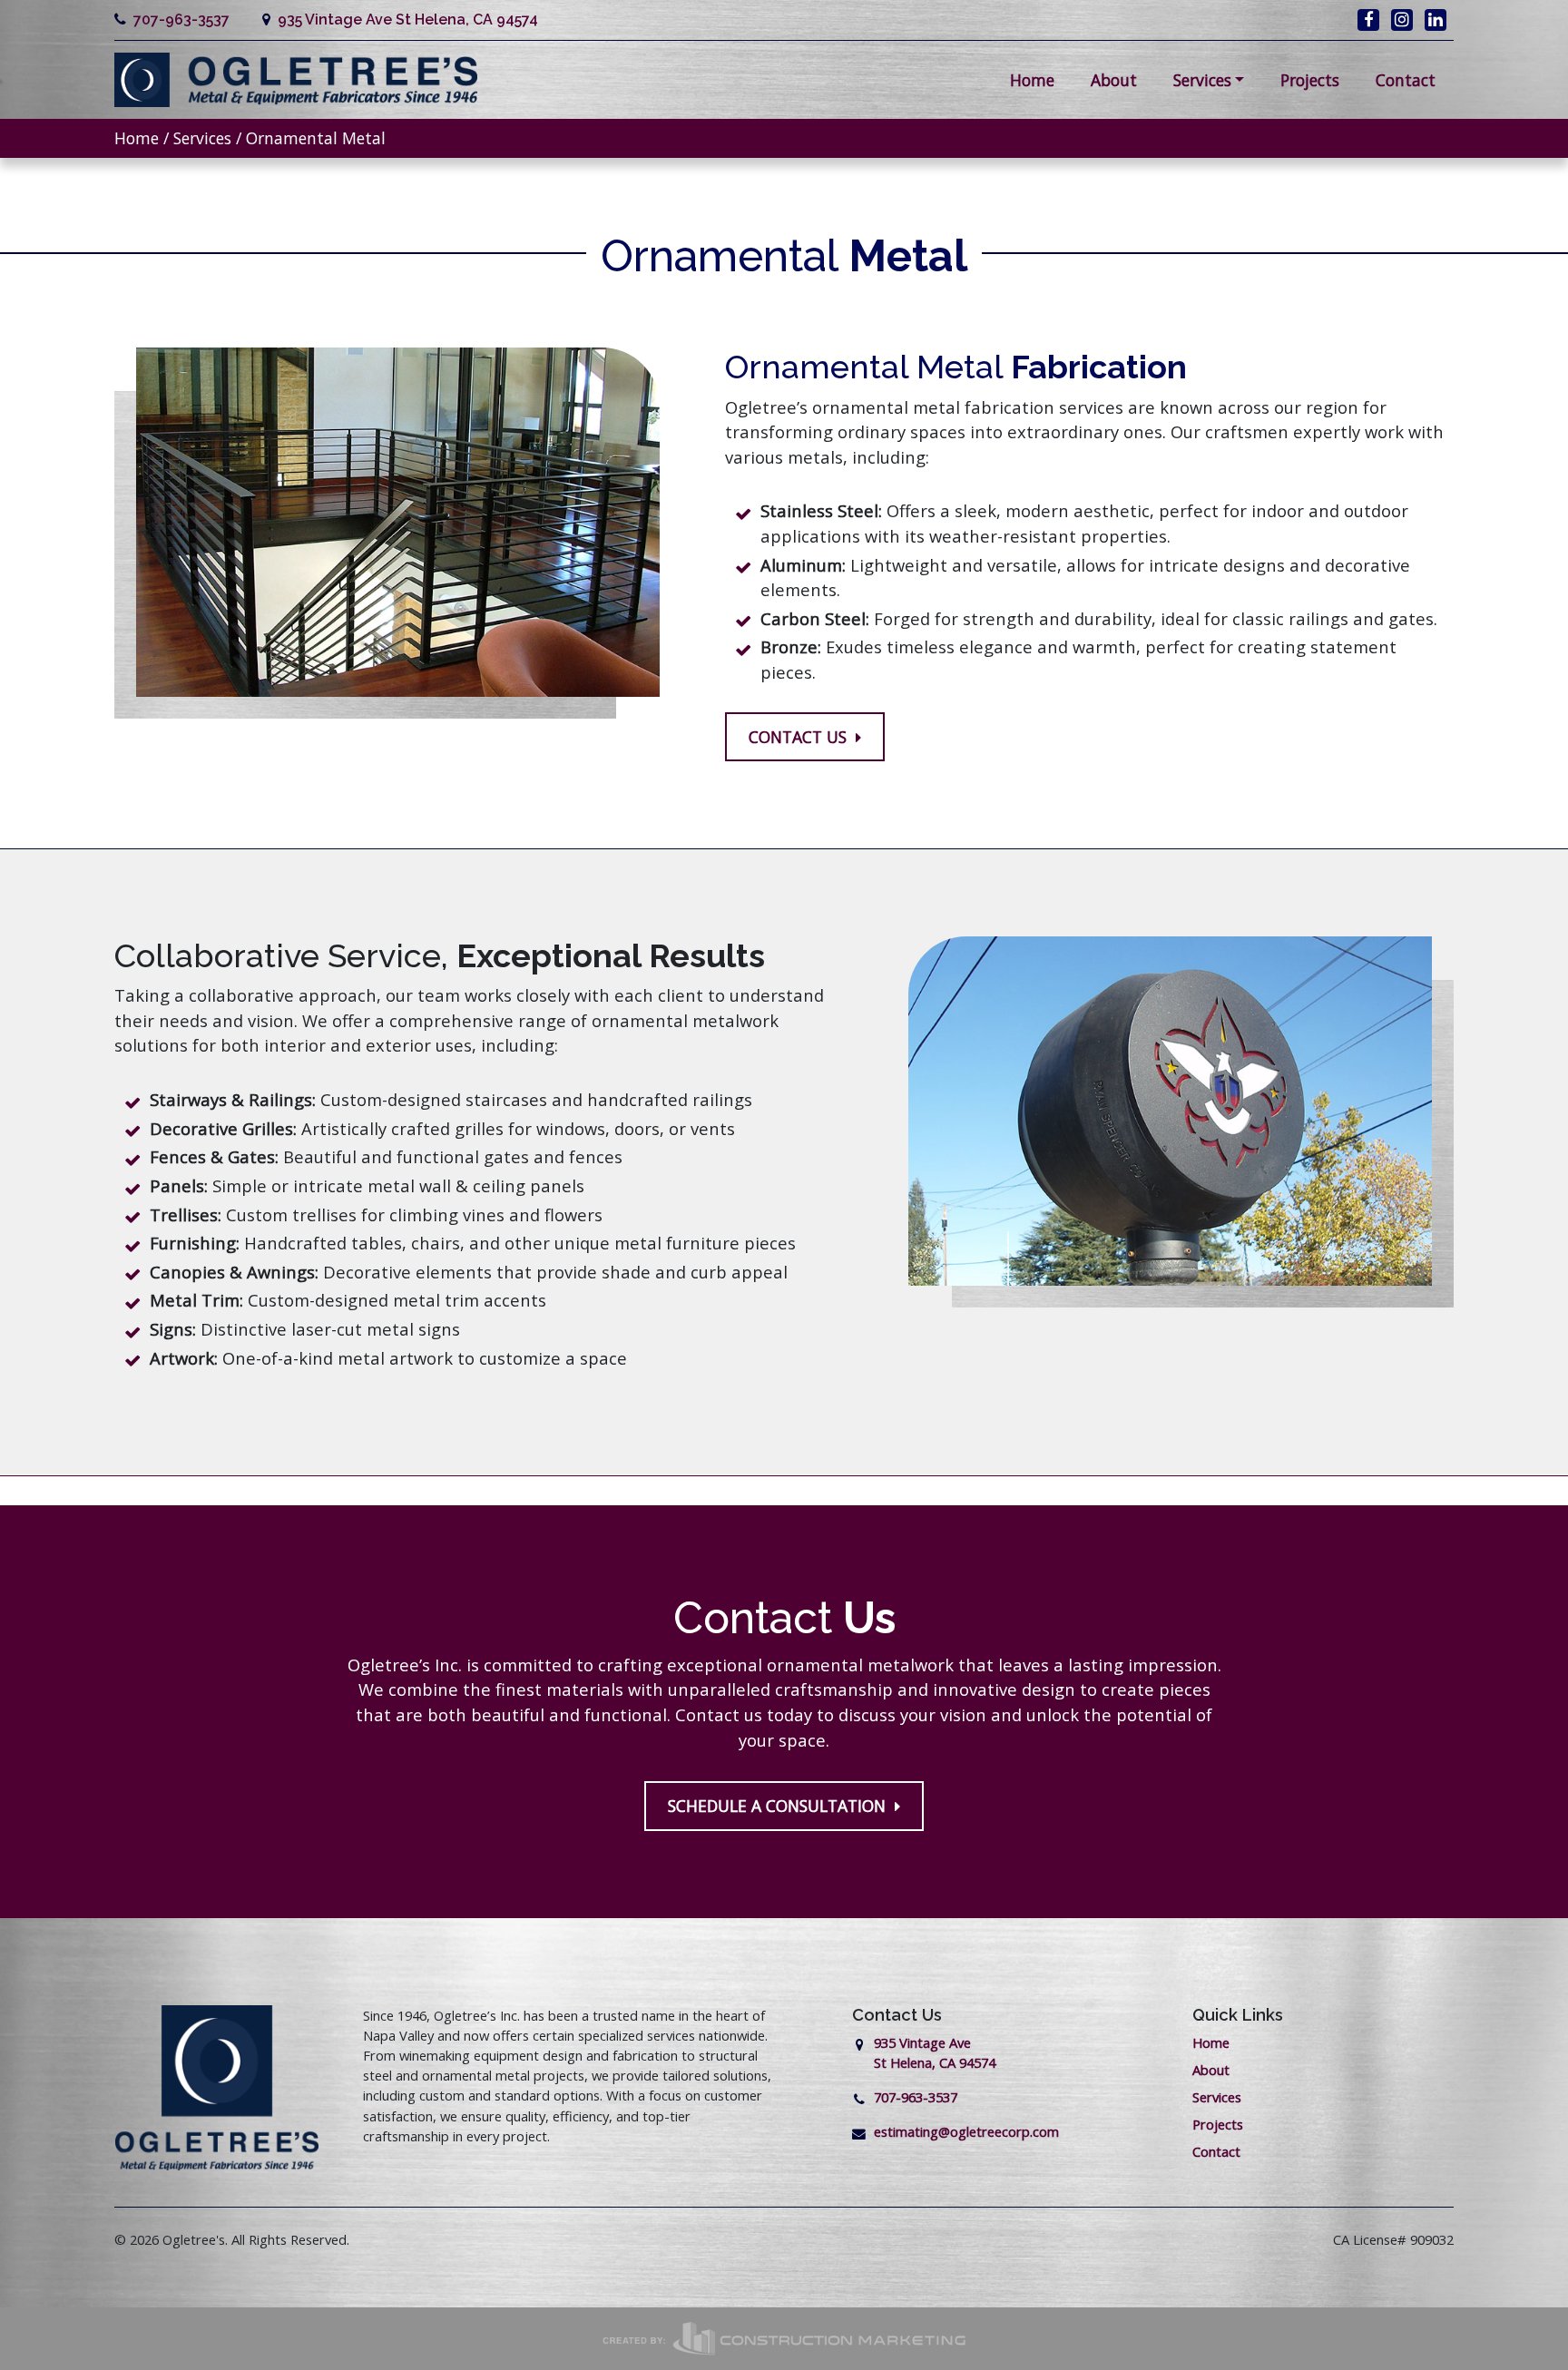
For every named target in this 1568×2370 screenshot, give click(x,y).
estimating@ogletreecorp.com (966, 2131)
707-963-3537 (178, 20)
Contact (1406, 80)
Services (1202, 80)
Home (1032, 80)
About (1114, 80)
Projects (1310, 80)
